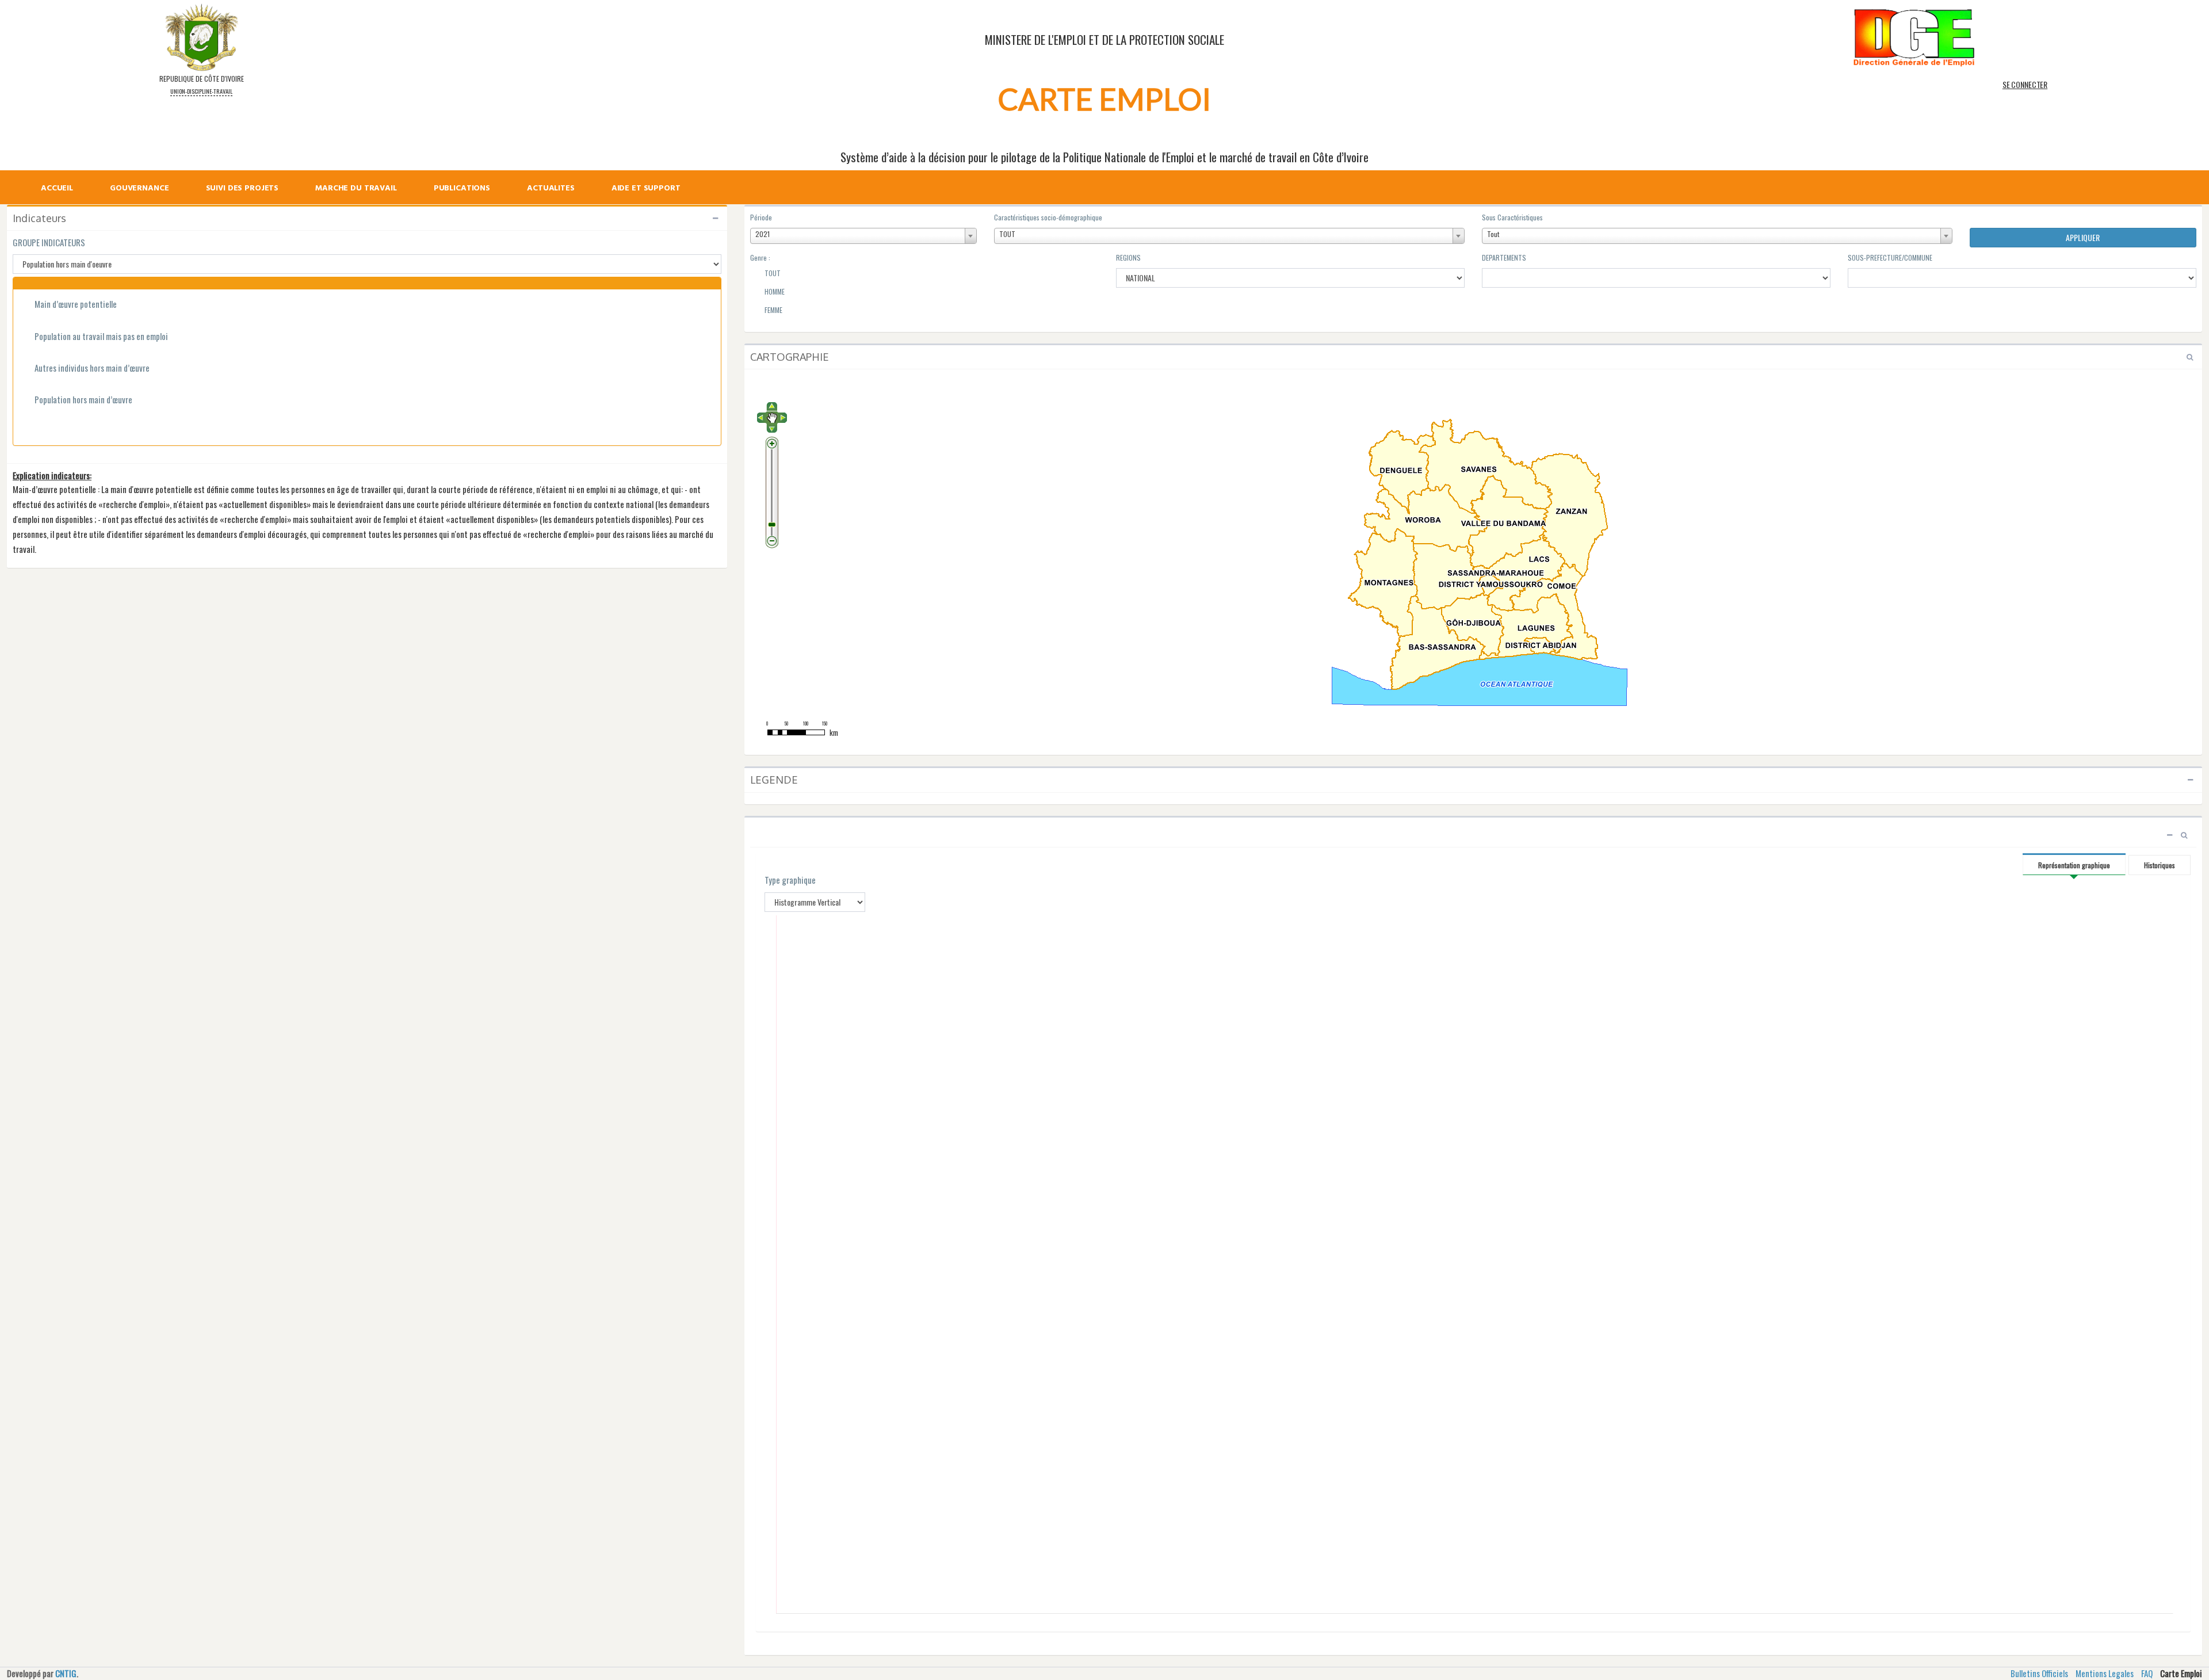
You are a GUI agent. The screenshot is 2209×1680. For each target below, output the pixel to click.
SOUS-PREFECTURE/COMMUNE (1890, 257)
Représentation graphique (2074, 865)
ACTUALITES (551, 189)
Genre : (760, 257)
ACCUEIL (57, 189)
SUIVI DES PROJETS (242, 189)
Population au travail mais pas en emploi (101, 336)
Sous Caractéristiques (1512, 217)
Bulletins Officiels (2039, 1673)
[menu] (368, 177)
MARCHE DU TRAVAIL (356, 189)
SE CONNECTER (2025, 84)
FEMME (773, 310)
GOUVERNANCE (139, 189)
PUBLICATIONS (462, 189)
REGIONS (1128, 257)
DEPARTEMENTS (1504, 257)
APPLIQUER (2083, 237)
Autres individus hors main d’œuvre (92, 368)
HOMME (774, 291)
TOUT (772, 273)
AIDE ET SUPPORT (646, 189)
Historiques (2160, 865)
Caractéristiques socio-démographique (1048, 217)
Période (761, 217)
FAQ (2147, 1673)
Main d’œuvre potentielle (76, 304)
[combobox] (863, 236)
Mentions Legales (2105, 1673)
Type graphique (790, 880)
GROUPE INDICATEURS (49, 243)
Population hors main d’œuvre (83, 400)
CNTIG (66, 1673)
